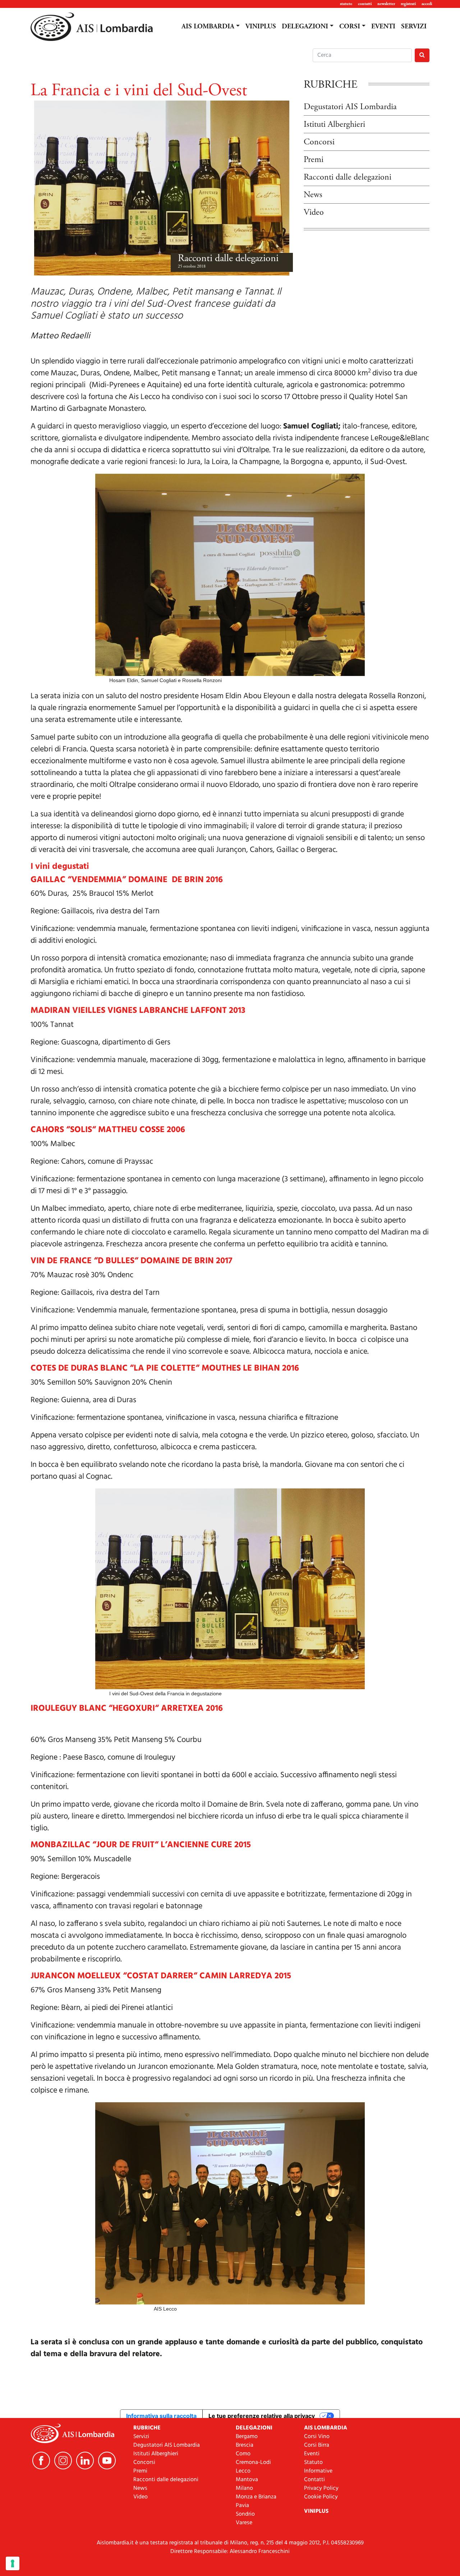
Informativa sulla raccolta (161, 2416)
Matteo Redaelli (60, 336)
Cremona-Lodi (253, 2463)
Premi (314, 159)
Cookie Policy (321, 2497)
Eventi (312, 2454)
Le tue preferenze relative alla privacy (262, 2416)
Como (243, 2454)
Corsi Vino (317, 2437)
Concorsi (319, 142)
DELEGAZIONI (305, 27)
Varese (244, 2523)
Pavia (242, 2506)
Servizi (141, 2437)
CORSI (350, 27)
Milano (244, 2488)
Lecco (243, 2471)
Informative (318, 2471)
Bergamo (247, 2437)
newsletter (386, 4)
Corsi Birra (317, 2445)
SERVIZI (414, 27)
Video (314, 212)
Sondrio (245, 2514)
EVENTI (383, 27)
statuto (346, 4)
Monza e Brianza (256, 2497)
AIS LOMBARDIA (208, 27)
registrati (408, 4)
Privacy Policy (321, 2488)
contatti (365, 4)
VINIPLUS (261, 27)
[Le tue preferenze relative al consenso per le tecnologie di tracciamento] (13, 2563)
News (313, 195)
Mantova (247, 2480)
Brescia (245, 2445)
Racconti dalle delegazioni (228, 258)
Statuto (313, 2463)
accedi (427, 4)
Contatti (314, 2480)
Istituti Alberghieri (334, 124)
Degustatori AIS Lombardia (350, 107)
